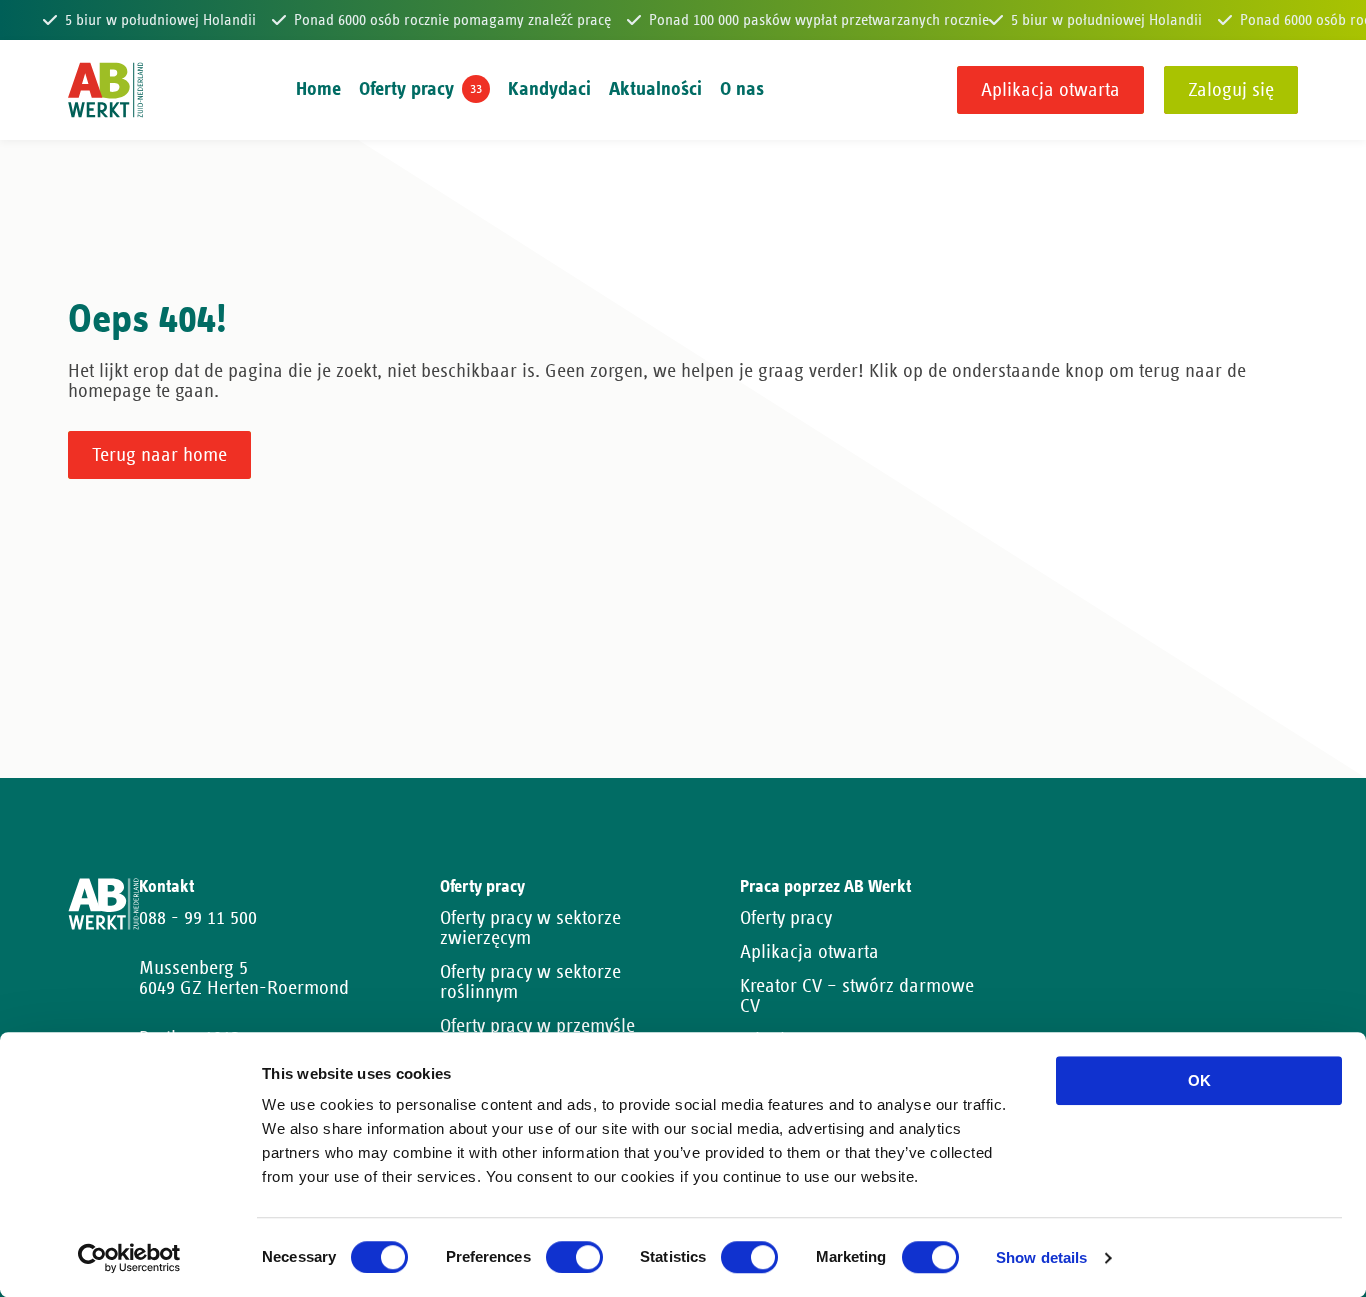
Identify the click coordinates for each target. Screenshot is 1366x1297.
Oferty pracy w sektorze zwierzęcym (530, 928)
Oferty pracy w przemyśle (537, 1026)
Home (318, 89)
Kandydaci (549, 89)
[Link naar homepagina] (105, 90)
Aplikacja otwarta (1050, 90)
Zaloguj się (1231, 90)
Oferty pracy (406, 89)
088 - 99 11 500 (198, 918)
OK (1199, 1080)
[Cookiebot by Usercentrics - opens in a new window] (129, 1258)
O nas (742, 89)
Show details (1041, 1258)
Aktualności (655, 89)
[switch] (574, 1257)
